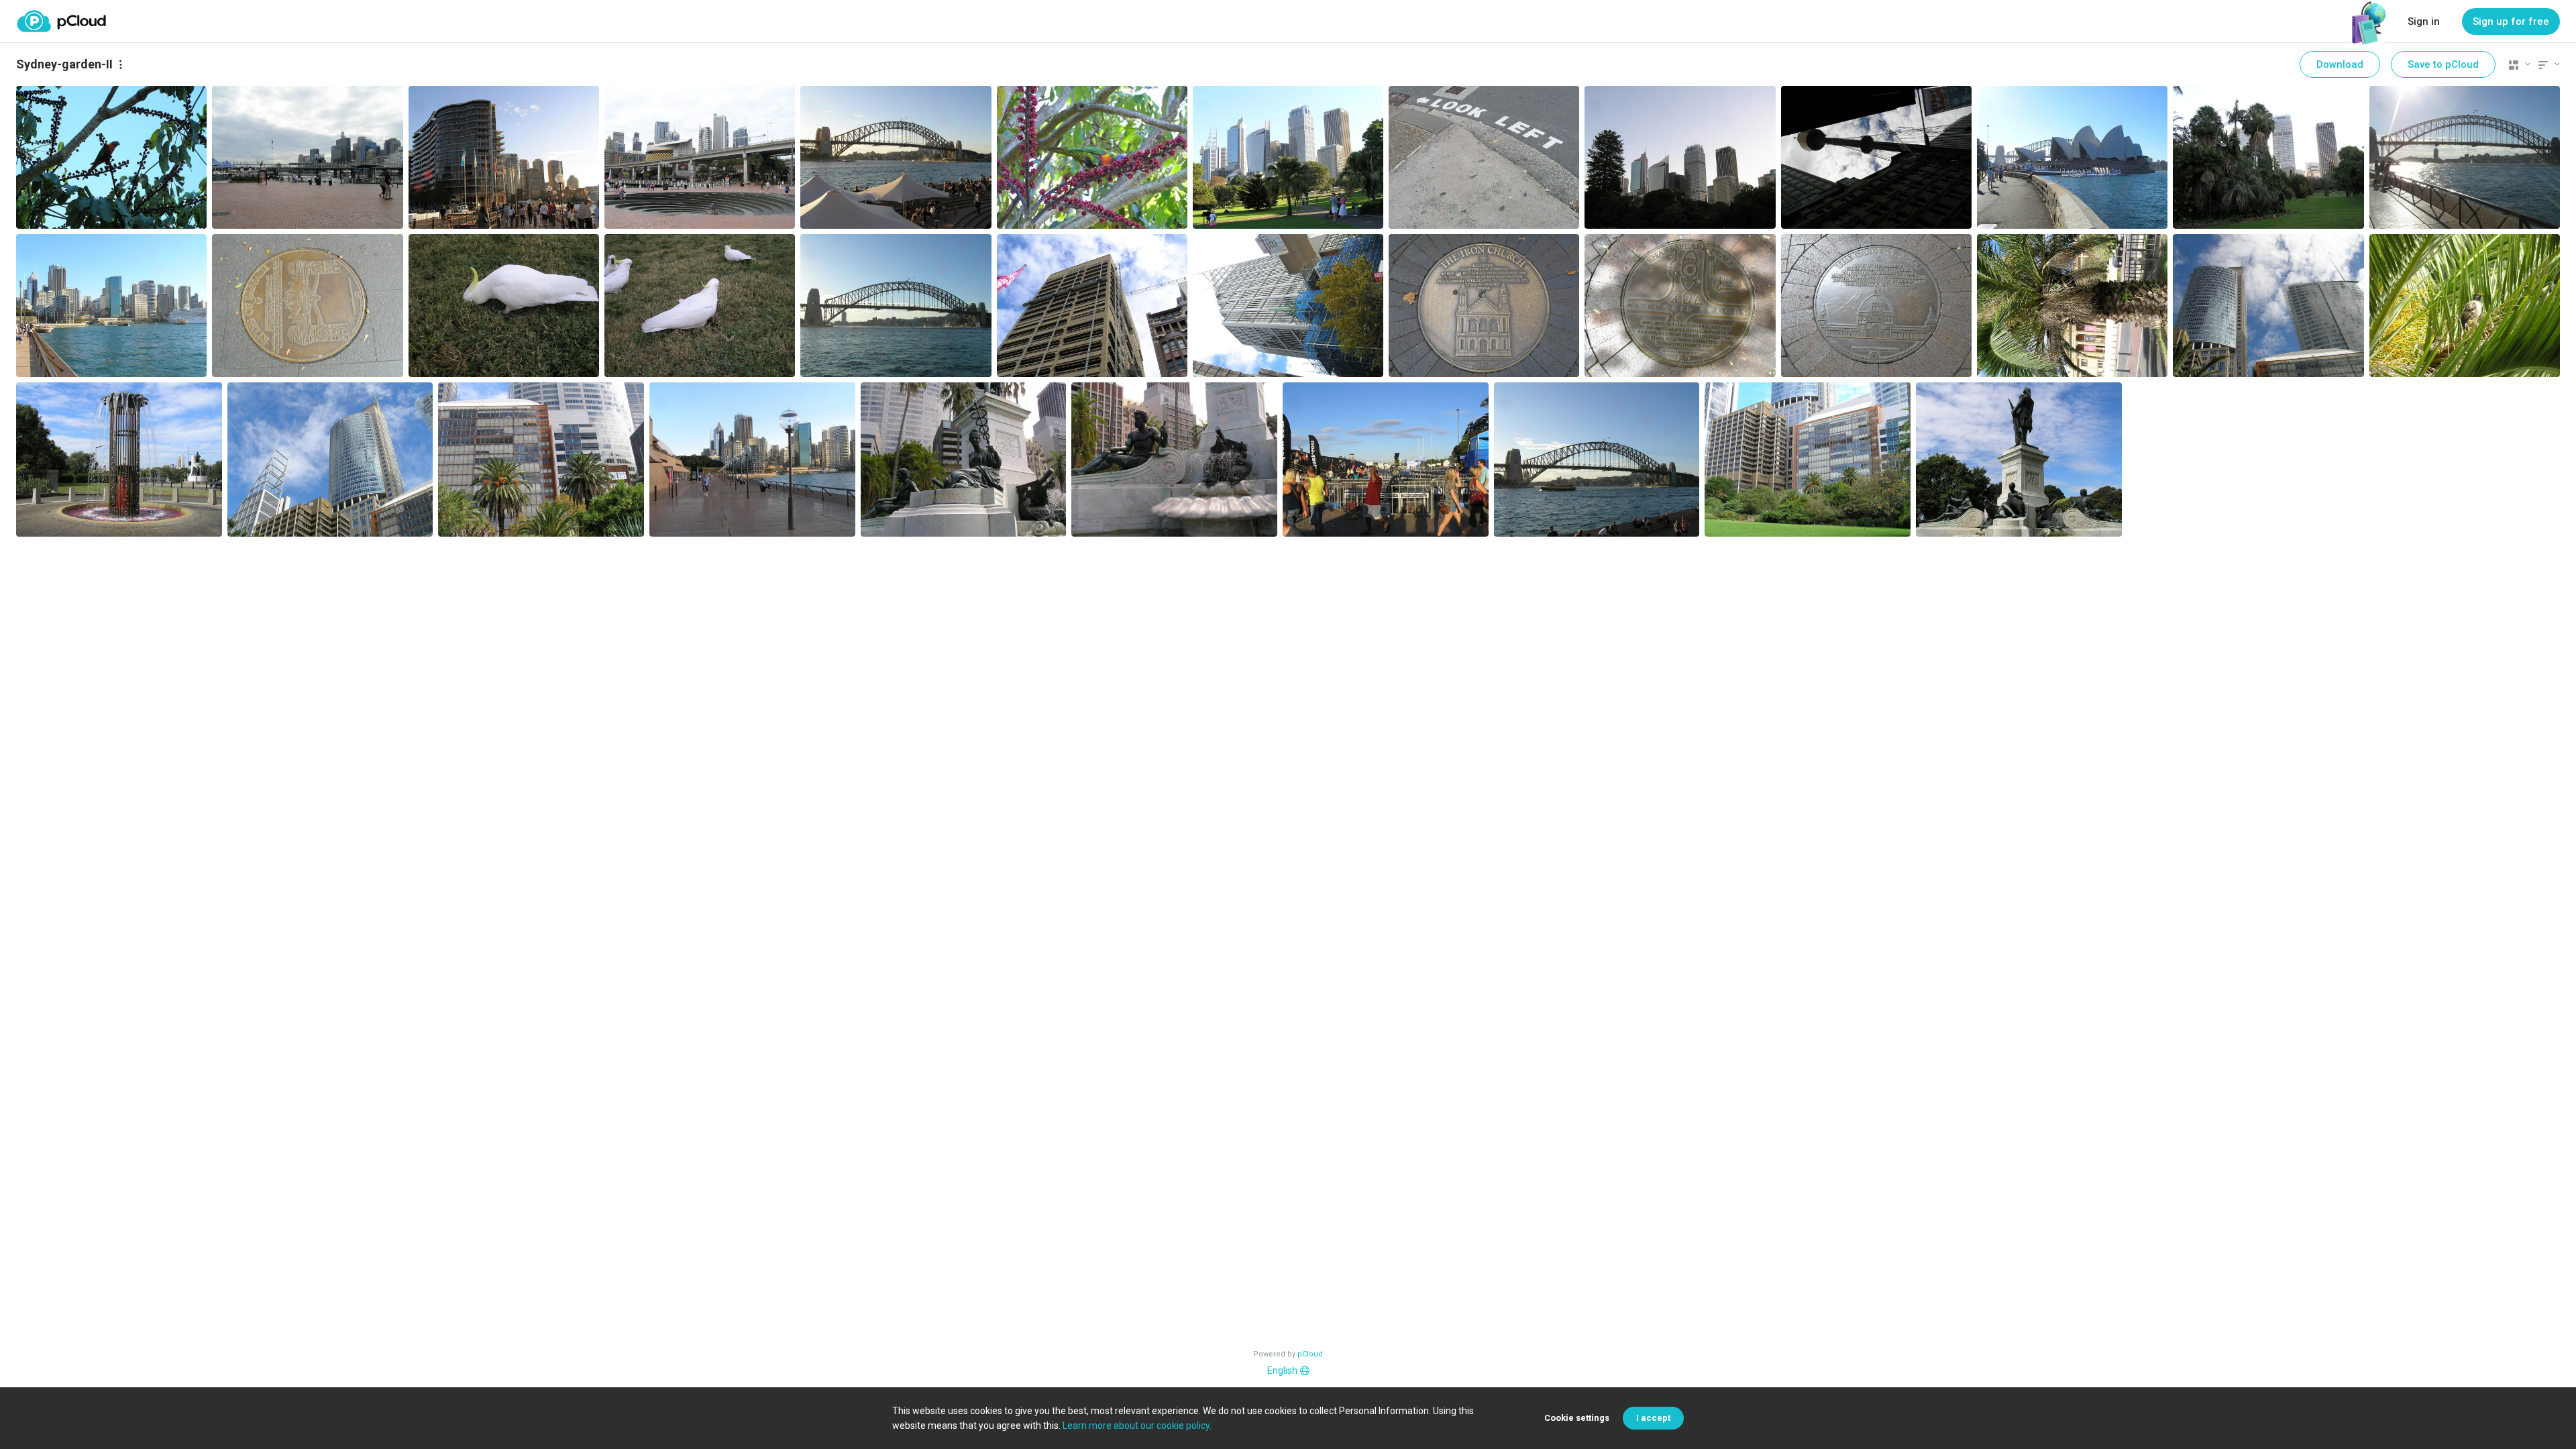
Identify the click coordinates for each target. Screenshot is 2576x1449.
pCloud (1310, 1354)
